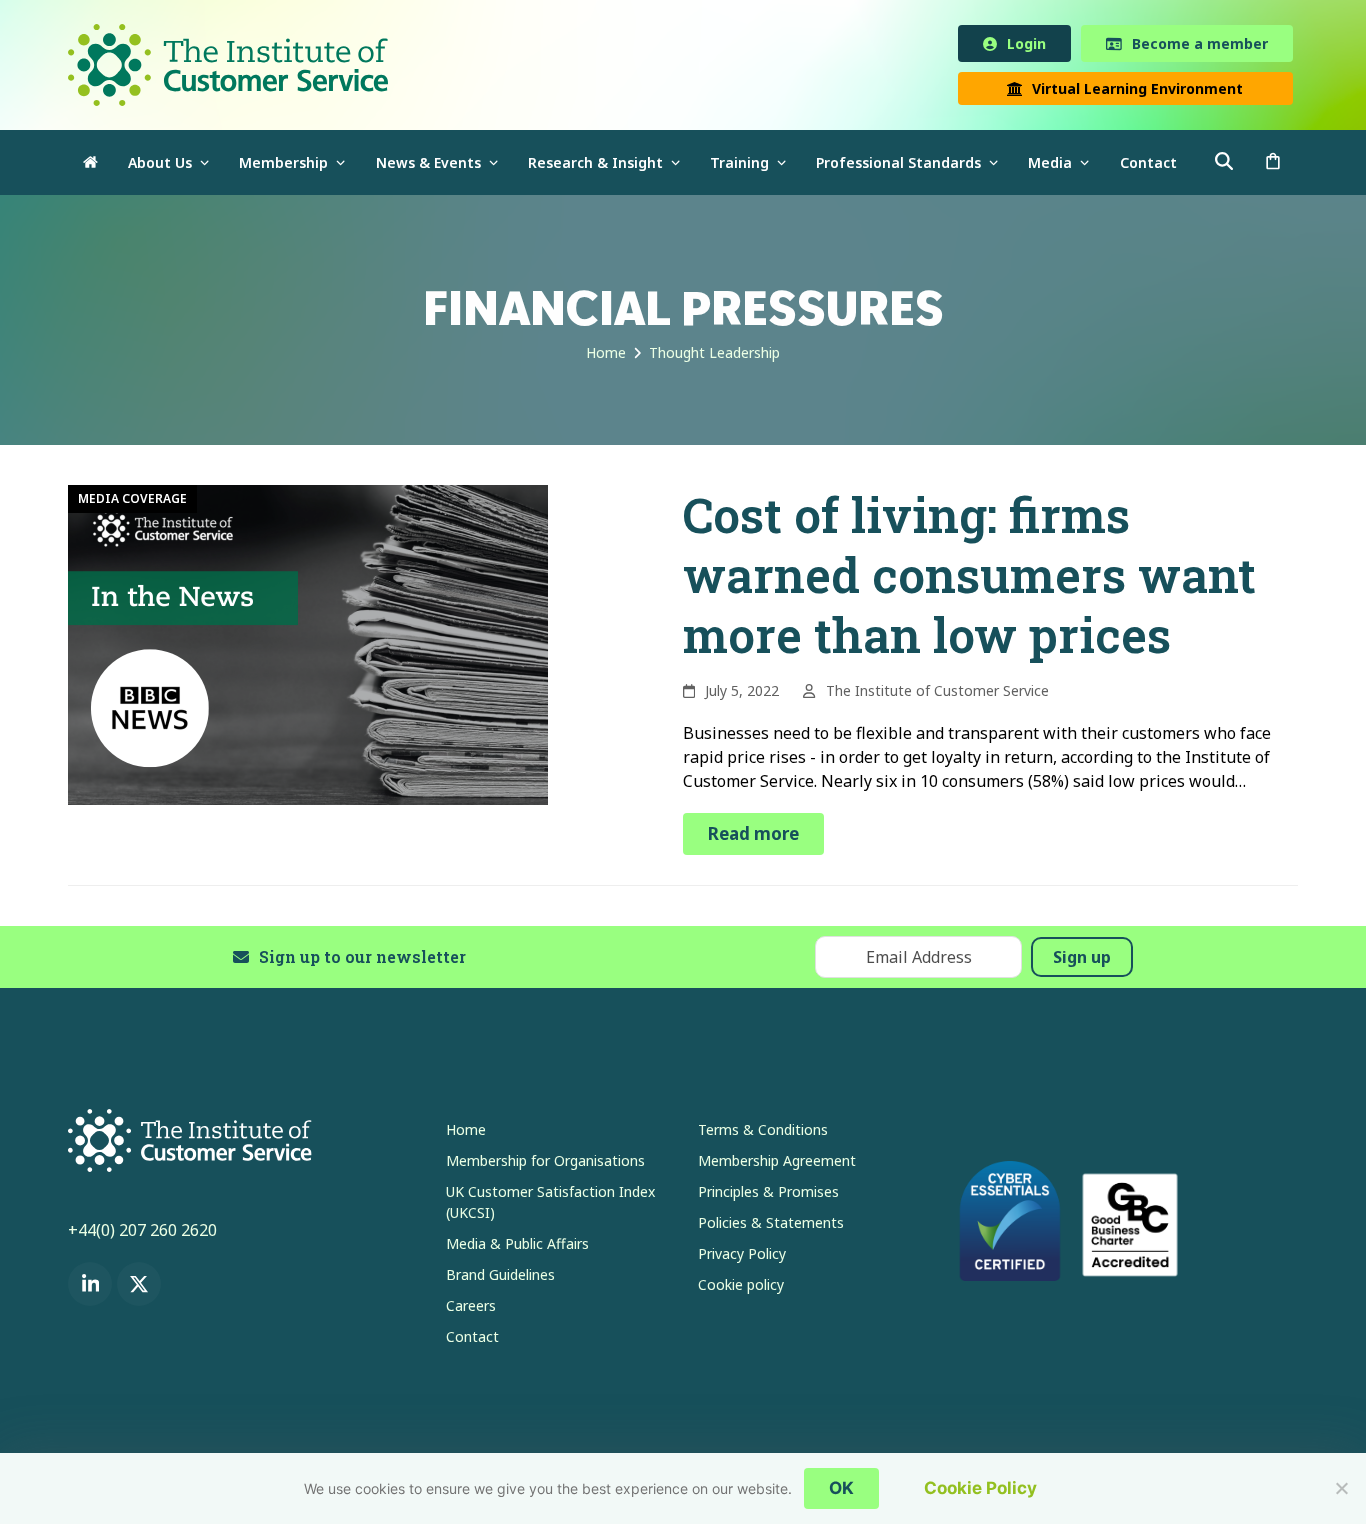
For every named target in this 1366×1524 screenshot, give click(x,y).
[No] (1341, 1488)
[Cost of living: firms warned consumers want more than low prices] (308, 647)
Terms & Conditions (763, 1133)
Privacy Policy (742, 1257)
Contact (472, 1340)
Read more (753, 837)
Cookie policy (741, 1288)
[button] (1273, 166)
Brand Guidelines (500, 1278)
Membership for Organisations (545, 1164)
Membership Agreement (777, 1164)
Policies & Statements (771, 1226)
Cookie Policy (980, 1488)
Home (466, 1133)
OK (841, 1488)
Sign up (1082, 961)
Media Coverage (132, 502)
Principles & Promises (768, 1195)
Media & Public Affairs (517, 1247)
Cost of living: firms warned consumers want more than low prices (969, 578)
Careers (471, 1309)
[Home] (90, 166)
